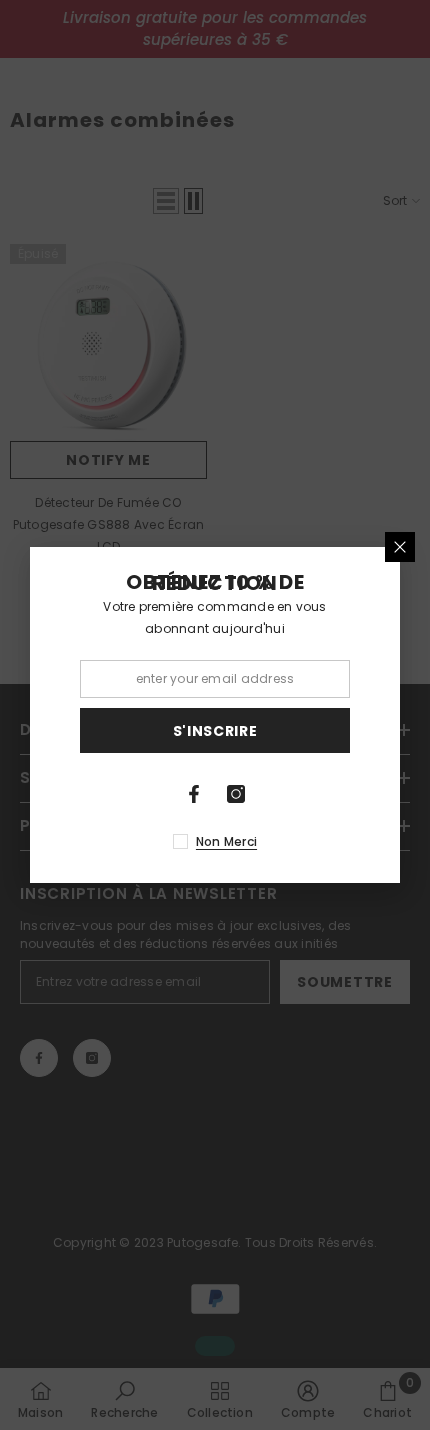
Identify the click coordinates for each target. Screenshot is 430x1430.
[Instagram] (236, 794)
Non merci (226, 841)
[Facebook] (194, 794)
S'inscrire (215, 731)
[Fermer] (400, 547)
